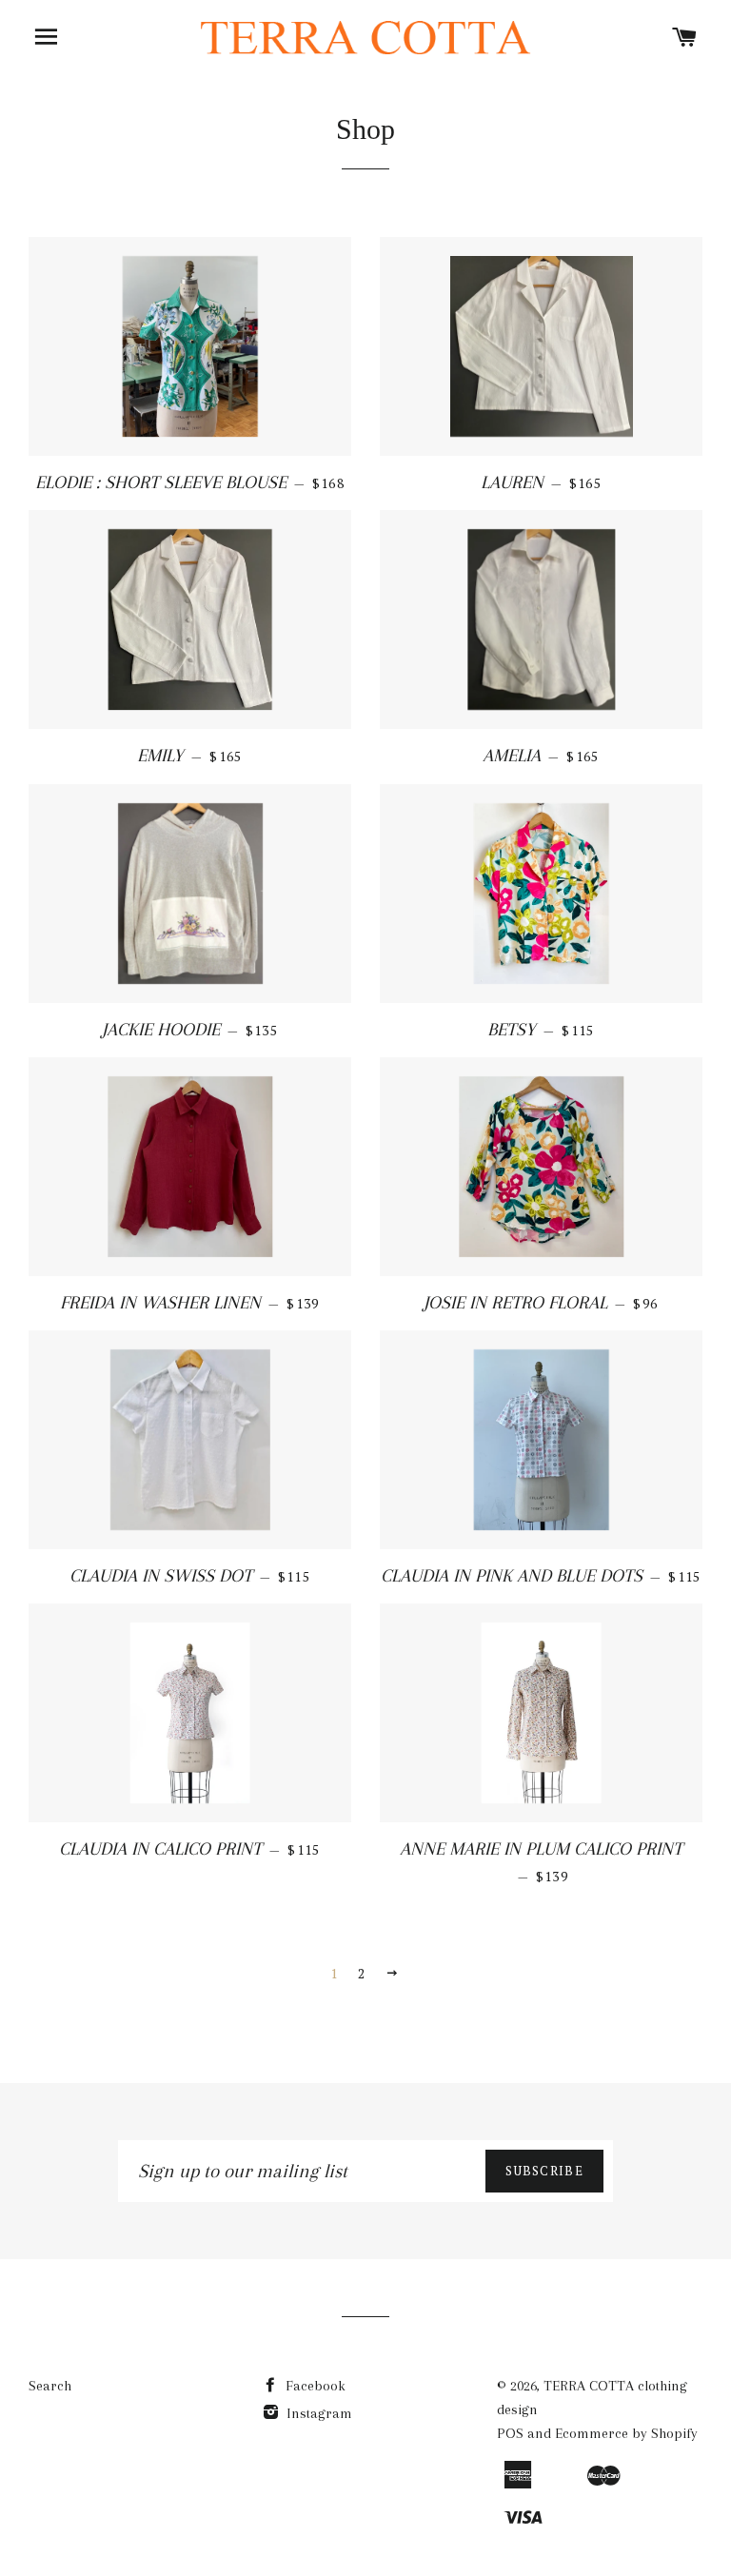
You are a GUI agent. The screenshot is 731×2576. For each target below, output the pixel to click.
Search (50, 2386)
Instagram (317, 2413)
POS (510, 2433)
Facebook (314, 2386)
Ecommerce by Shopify (626, 2433)
